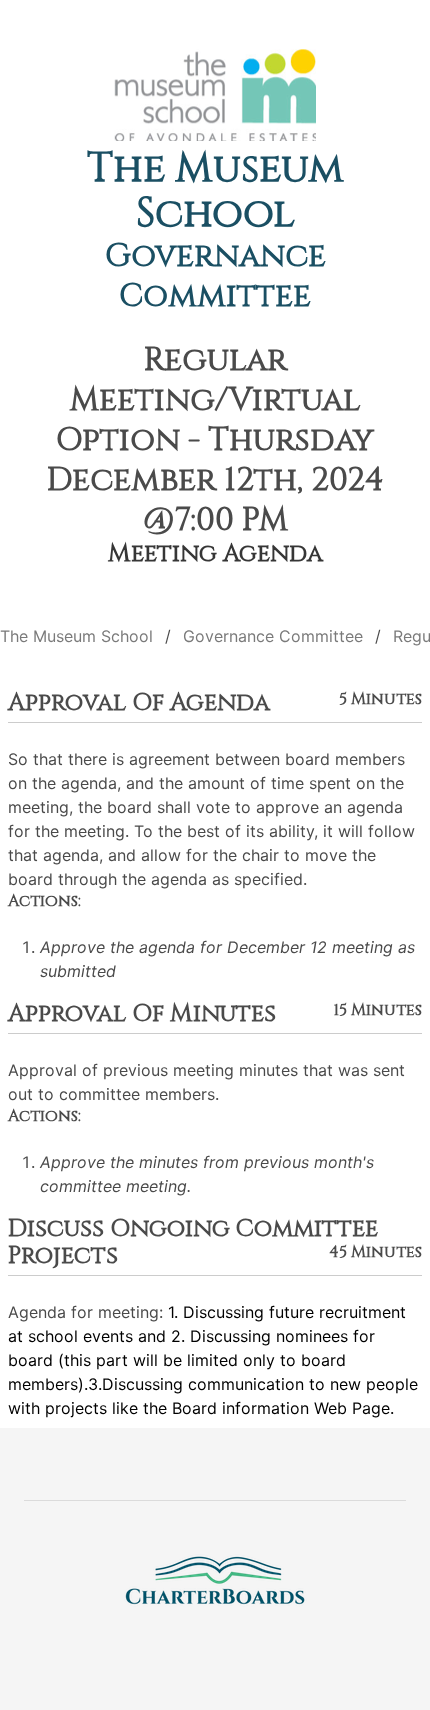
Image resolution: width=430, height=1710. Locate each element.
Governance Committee (215, 276)
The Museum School (215, 191)
